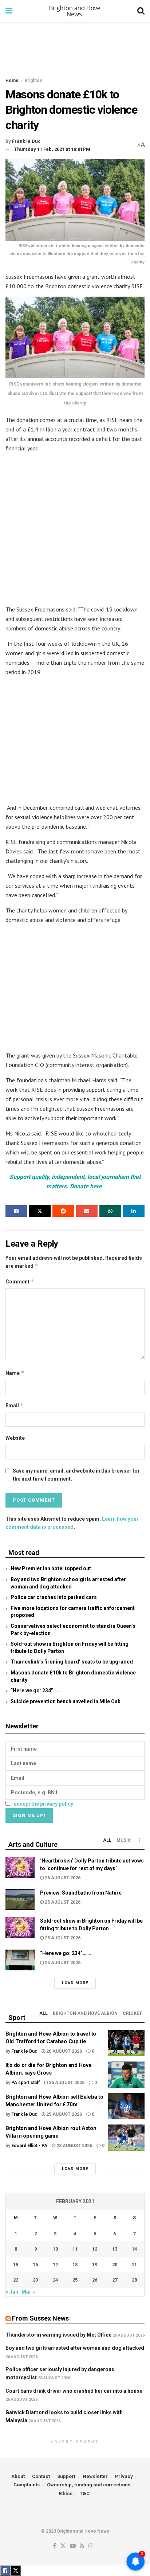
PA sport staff (25, 2083)
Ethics (66, 2493)
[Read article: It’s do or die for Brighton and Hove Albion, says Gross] (126, 2075)
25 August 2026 (62, 1902)
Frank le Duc (26, 141)
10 (55, 2249)
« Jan (12, 2292)
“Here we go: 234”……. (36, 1690)
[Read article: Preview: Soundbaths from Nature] (20, 1899)
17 (55, 2265)
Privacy (124, 2476)
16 (35, 2265)
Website (15, 1438)
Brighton (33, 81)
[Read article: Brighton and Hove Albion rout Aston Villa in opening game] (126, 2138)
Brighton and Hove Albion (85, 2013)
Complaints (27, 2485)
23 (35, 2280)
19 (95, 2265)
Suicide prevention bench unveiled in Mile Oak (66, 1701)
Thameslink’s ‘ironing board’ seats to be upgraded (72, 1662)
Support (66, 2476)
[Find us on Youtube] (73, 2546)
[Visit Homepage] (75, 11)
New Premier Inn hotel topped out (51, 1568)
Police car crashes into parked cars (54, 1597)
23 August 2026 (74, 2146)
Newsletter (95, 2476)
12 (95, 2249)
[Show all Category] (139, 1840)
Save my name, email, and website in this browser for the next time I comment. (76, 1475)
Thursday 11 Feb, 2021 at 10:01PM (52, 149)
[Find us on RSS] (82, 2546)
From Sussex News (40, 2318)
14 (134, 2249)
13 (115, 2249)
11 (75, 2249)
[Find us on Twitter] (63, 2546)
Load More (75, 1983)
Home (12, 81)
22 (16, 2280)
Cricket (132, 2013)
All (107, 1840)
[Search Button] (141, 11)
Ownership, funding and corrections (89, 2485)
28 (134, 2280)
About (18, 2476)
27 (115, 2280)
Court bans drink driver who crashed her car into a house (74, 2391)
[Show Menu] (9, 11)
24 (55, 2280)
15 (16, 2265)
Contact (41, 2476)
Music (124, 1840)
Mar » (28, 2292)
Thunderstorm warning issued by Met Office (58, 2335)
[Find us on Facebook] (54, 2546)
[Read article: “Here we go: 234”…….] (20, 1960)
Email (15, 1405)
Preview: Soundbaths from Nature (81, 1893)
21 (134, 2265)
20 (115, 2265)
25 (75, 2280)
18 (75, 2265)
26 (95, 2280)
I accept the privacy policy (42, 1804)
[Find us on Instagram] (91, 2546)
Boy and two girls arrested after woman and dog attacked (75, 2348)
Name (15, 1373)
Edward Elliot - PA (29, 2146)
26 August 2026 (62, 1878)
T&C (85, 2493)
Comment (20, 1281)
